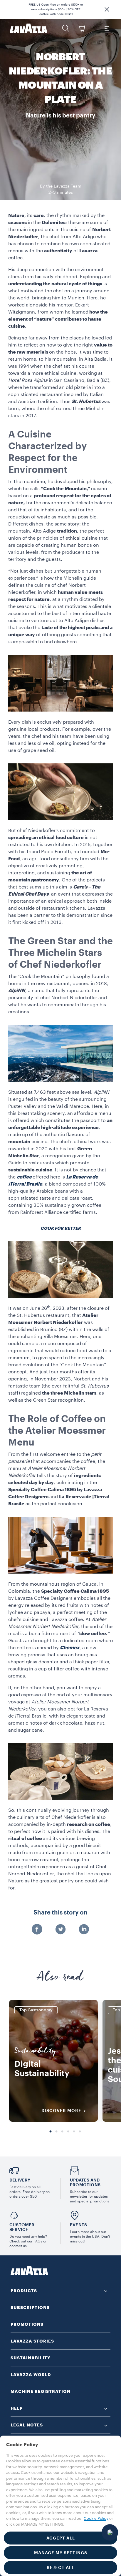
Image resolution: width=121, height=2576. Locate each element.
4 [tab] (68, 2132)
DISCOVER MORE (61, 2111)
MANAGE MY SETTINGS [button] (61, 2553)
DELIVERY (20, 2180)
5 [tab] (74, 2132)
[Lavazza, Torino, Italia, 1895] (28, 28)
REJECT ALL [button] (60, 2567)
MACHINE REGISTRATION (41, 2391)
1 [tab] (51, 2132)
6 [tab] (80, 2132)
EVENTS (78, 2225)
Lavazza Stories (32, 2341)
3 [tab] (62, 2132)
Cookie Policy (96, 2518)
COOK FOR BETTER (61, 1228)
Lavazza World (31, 2375)
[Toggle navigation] (107, 28)
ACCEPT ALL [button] (61, 2538)
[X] (60, 1930)
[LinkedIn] (84, 1930)
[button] (107, 9)
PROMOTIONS (27, 2324)
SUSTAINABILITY (31, 2358)
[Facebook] (37, 1930)
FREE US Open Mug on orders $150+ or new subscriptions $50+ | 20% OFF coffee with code (56, 9)
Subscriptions (30, 2308)
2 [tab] (56, 2132)
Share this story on (60, 1913)
